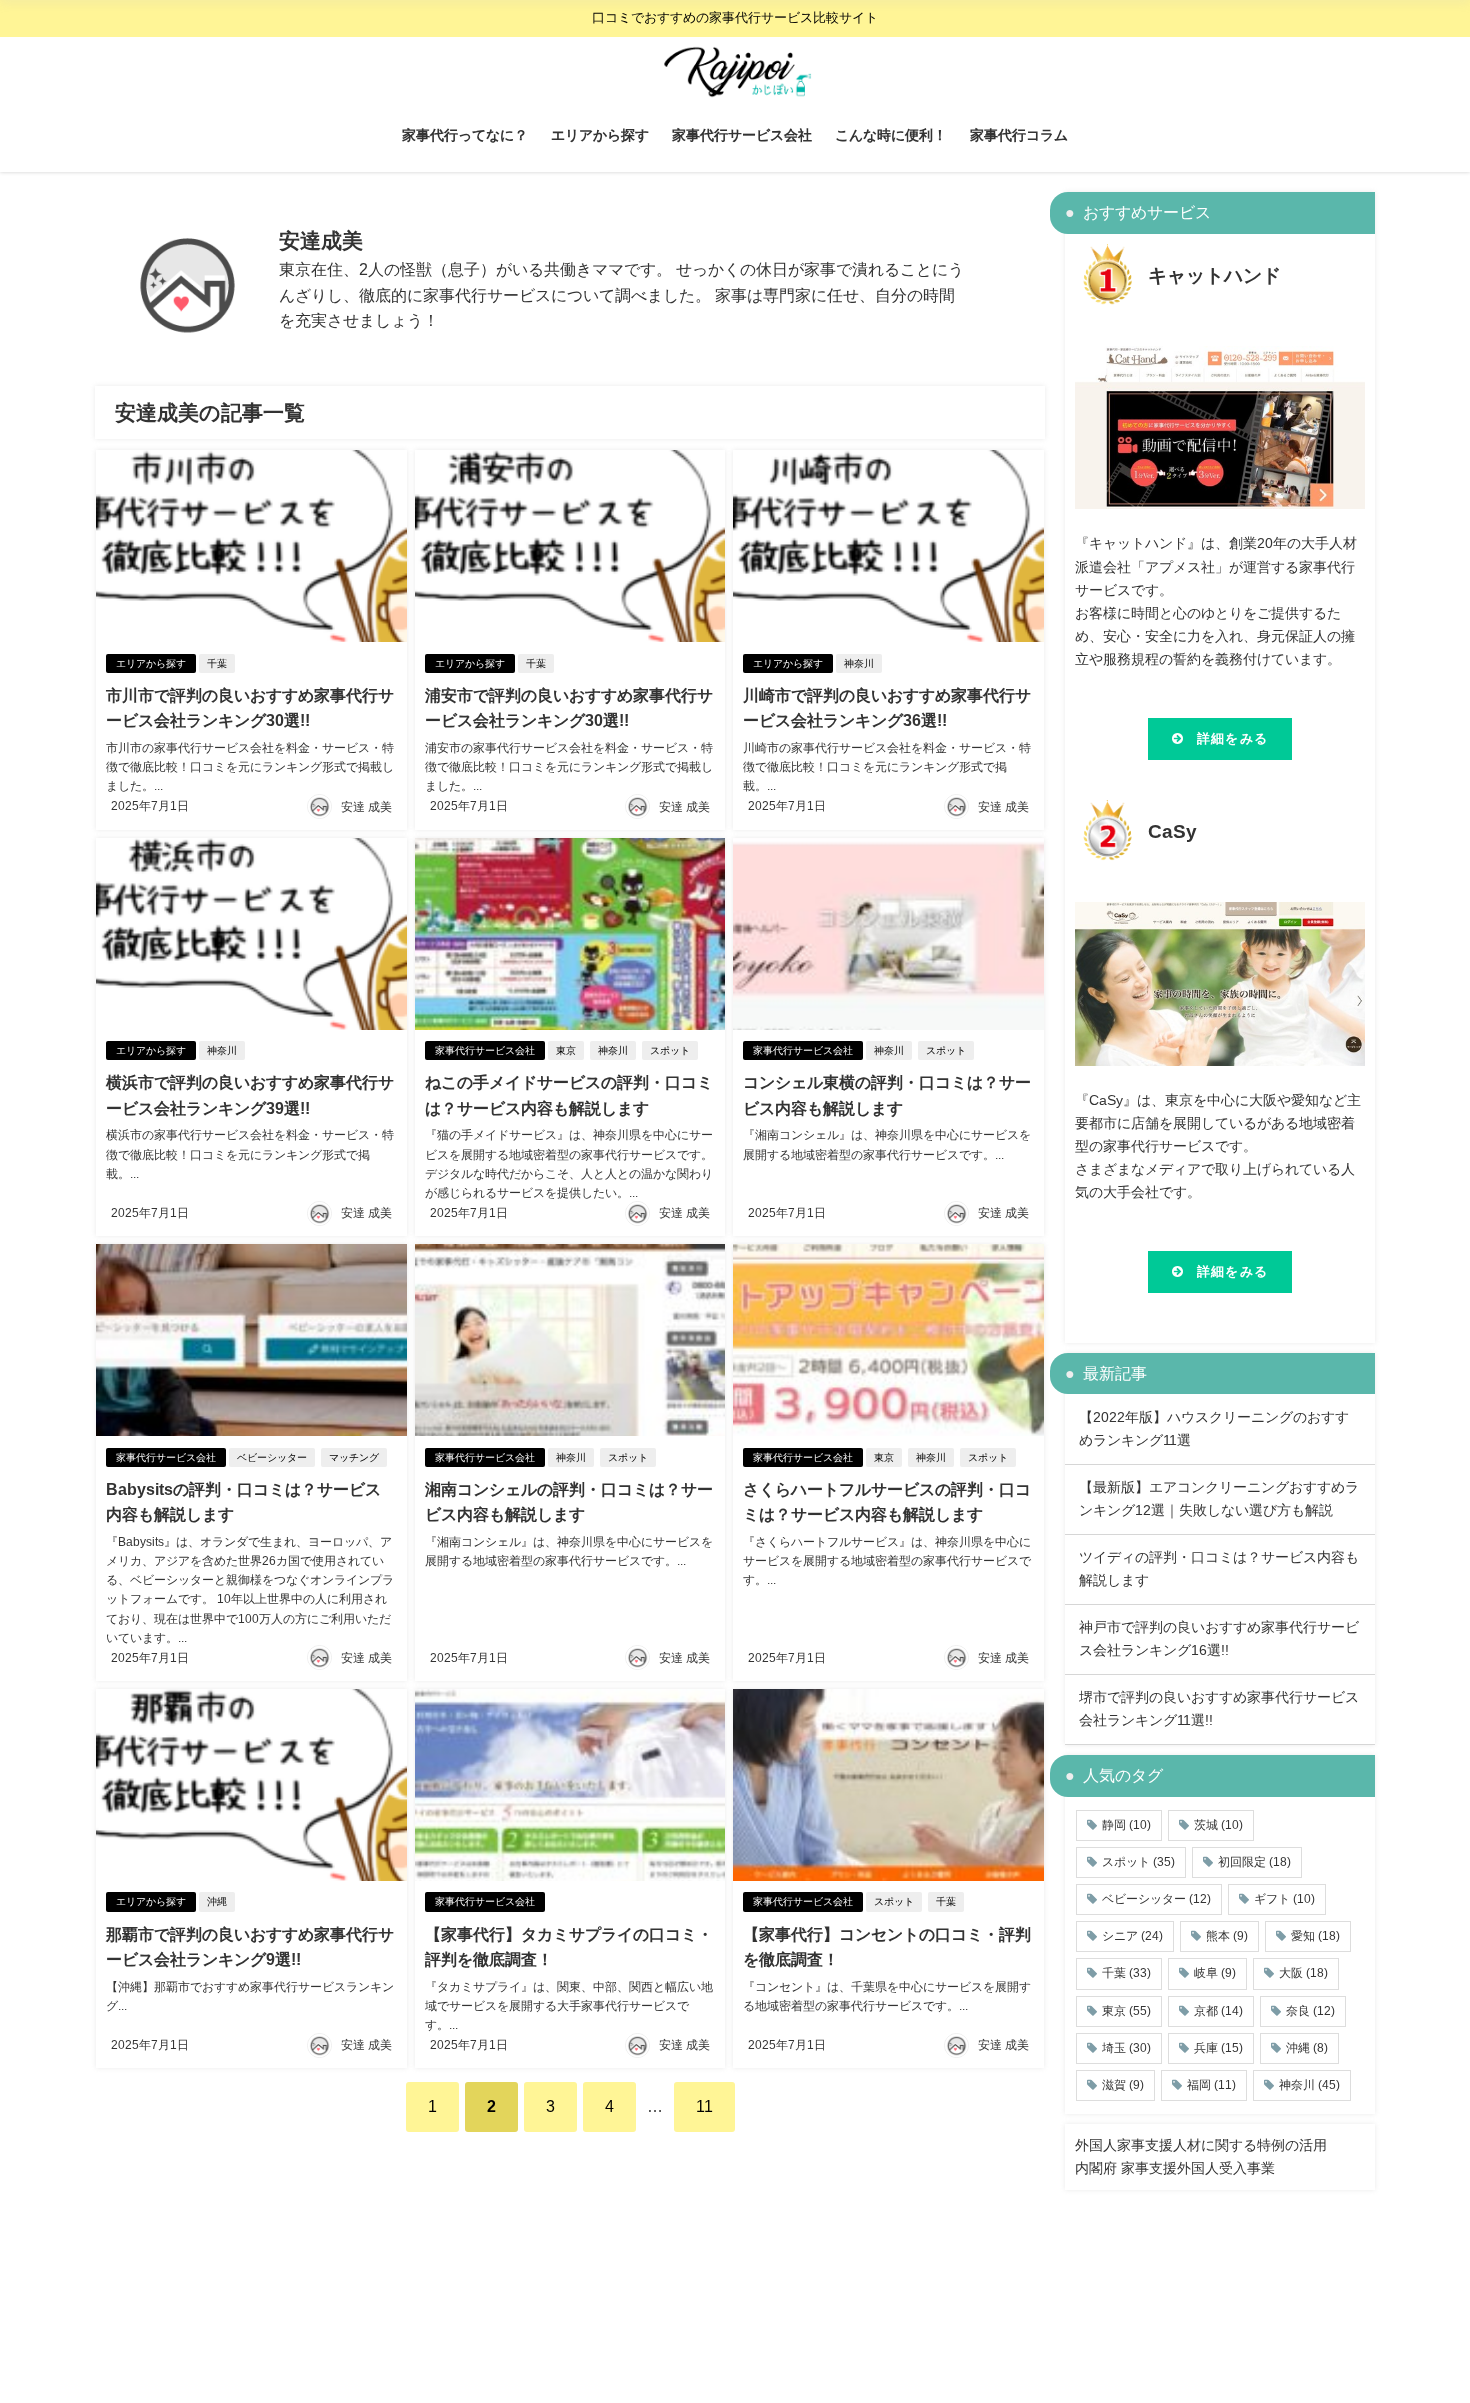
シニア (1132, 1936)
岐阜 (1215, 1973)
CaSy (1172, 831)
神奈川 (859, 663)
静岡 (1126, 1825)
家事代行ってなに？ (465, 135)
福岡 (1211, 2085)
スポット (670, 1050)
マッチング (354, 1457)
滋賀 (1123, 2085)
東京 (566, 1050)
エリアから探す (600, 135)
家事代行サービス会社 (742, 135)
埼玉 (1126, 2048)
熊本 (1227, 1936)
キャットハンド (1214, 275)
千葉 (217, 663)
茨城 (1218, 1825)
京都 (1218, 2011)
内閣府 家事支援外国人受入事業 (1175, 2168)
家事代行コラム (1019, 135)
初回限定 (1254, 1862)
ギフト (1284, 1899)
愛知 (1315, 1936)
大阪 (1303, 1973)
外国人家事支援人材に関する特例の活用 (1201, 2145)
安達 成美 (366, 807)
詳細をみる (1232, 738)
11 (704, 2106)
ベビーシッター (272, 1457)
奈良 (1310, 2011)
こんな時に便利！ (891, 135)
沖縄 (217, 1901)
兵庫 (1218, 2048)
